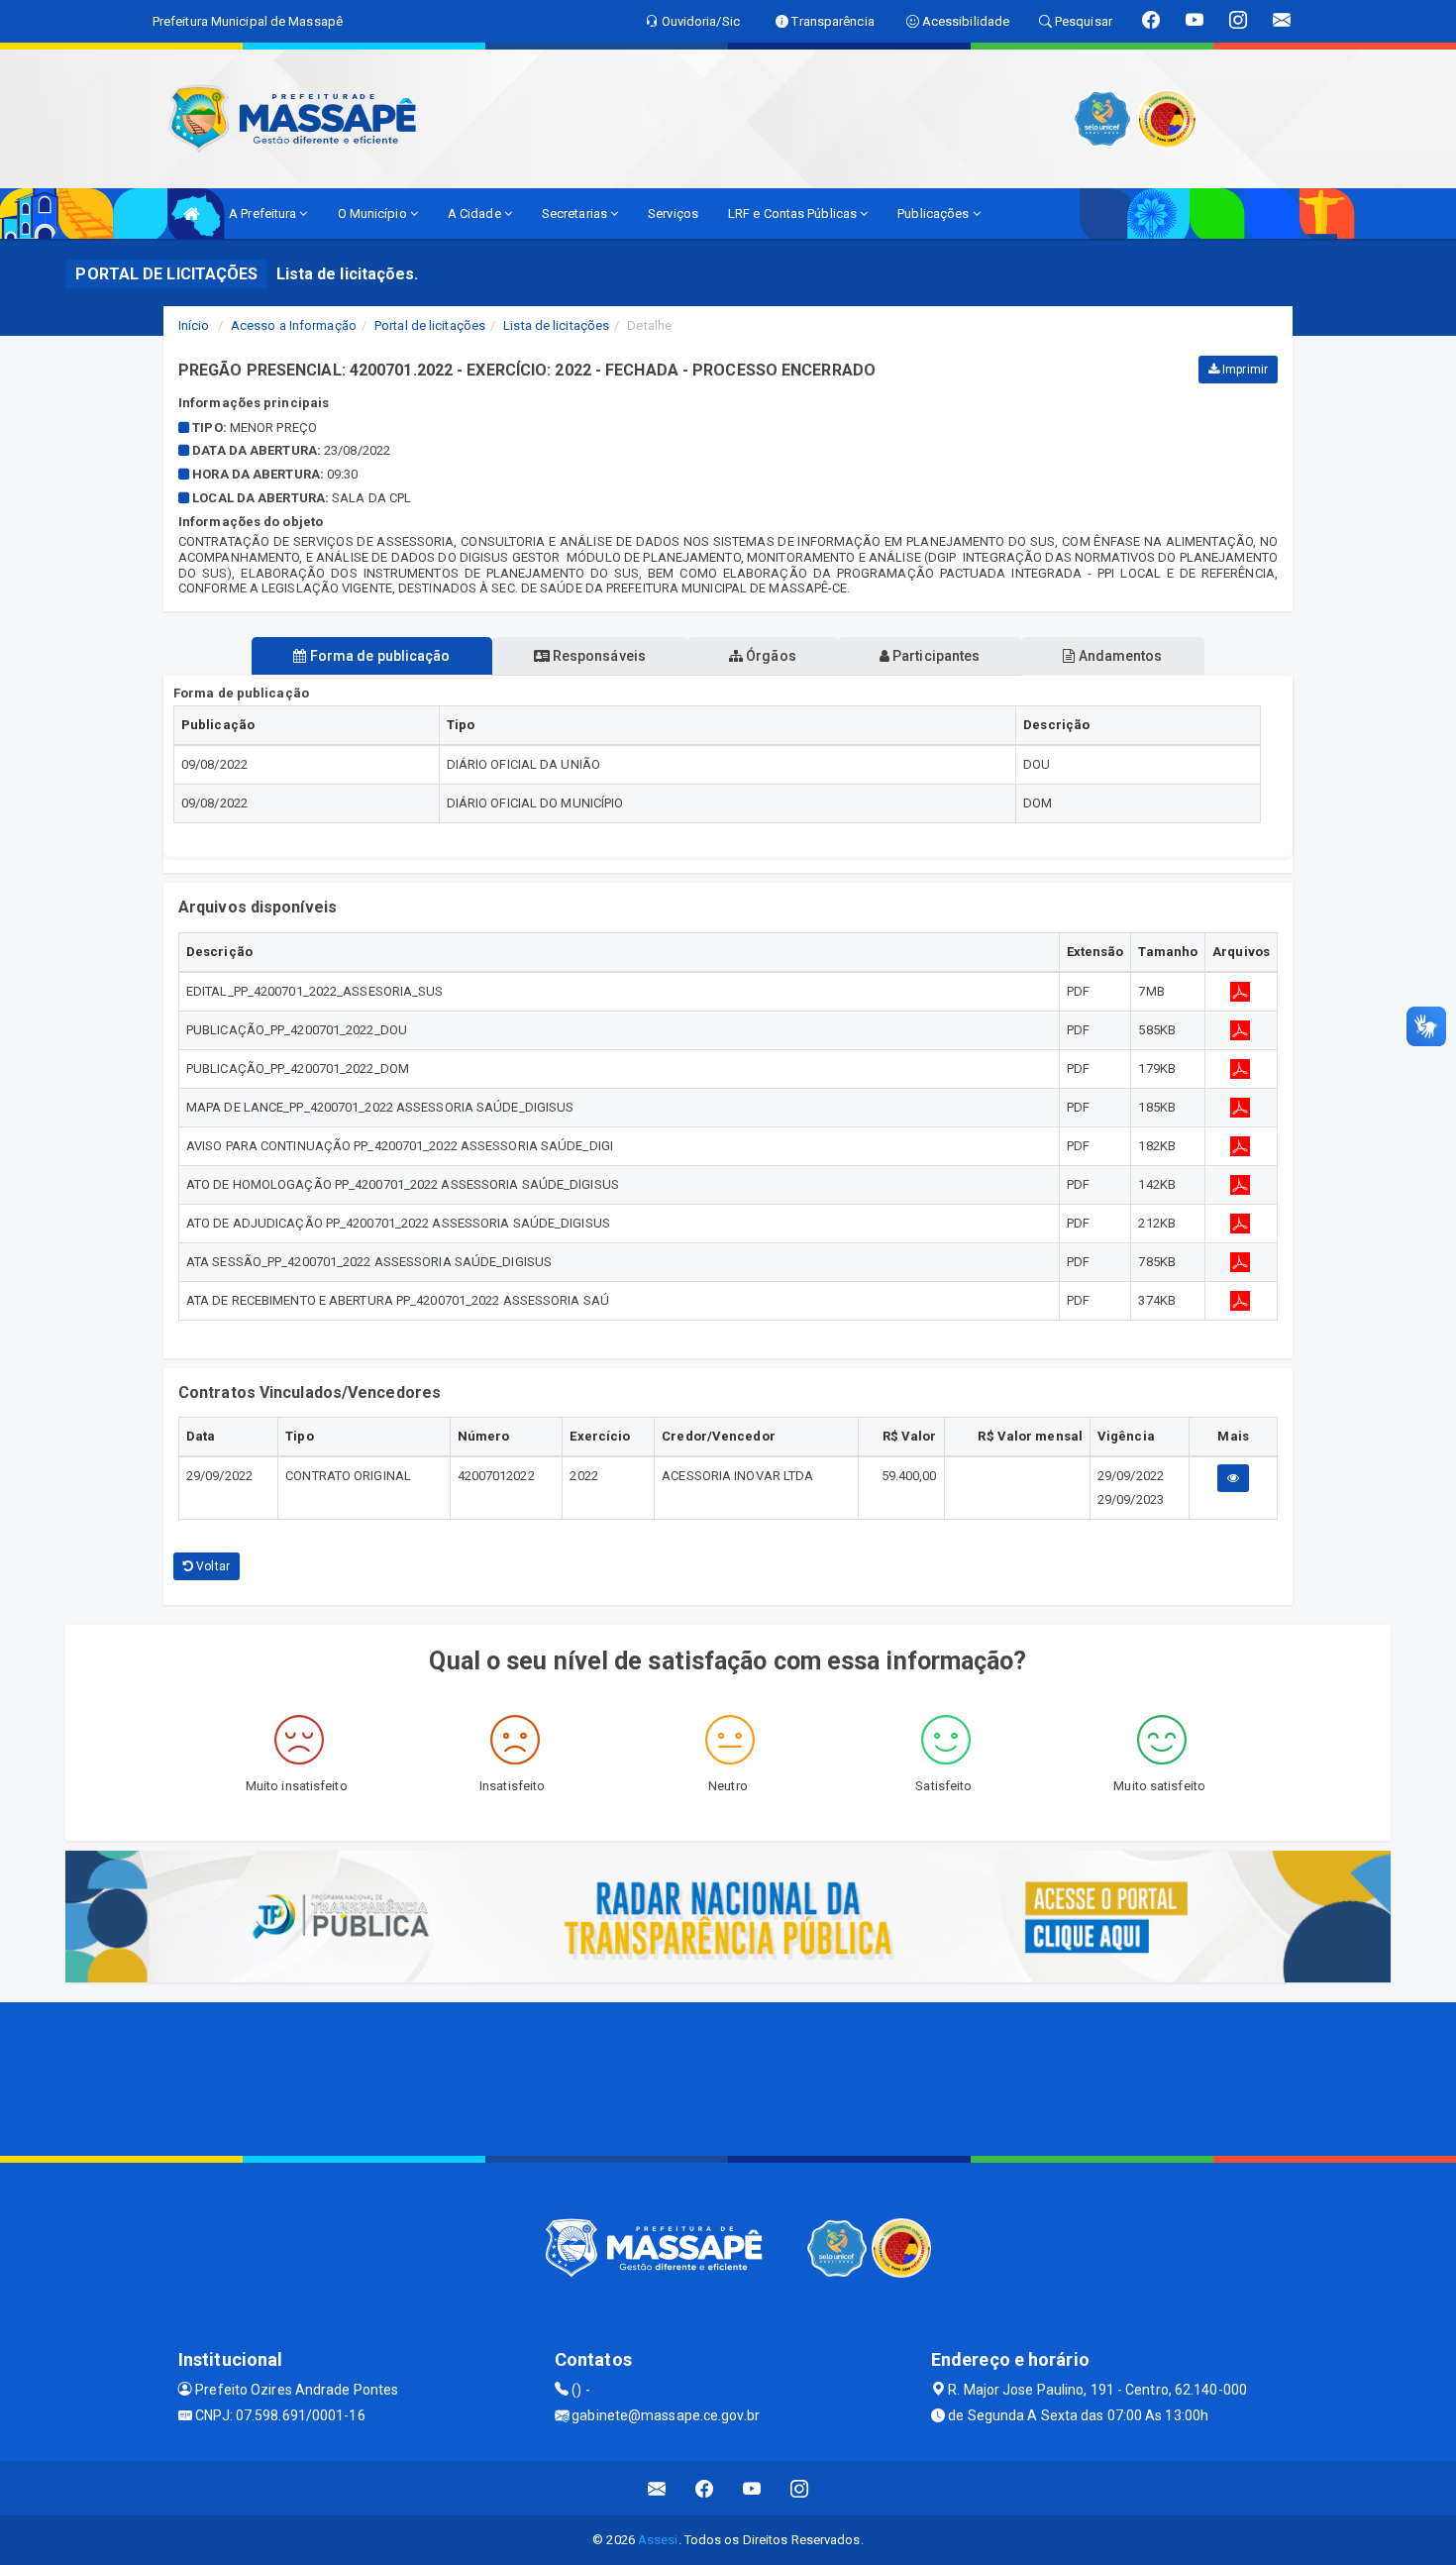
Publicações (935, 214)
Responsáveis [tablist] (598, 656)
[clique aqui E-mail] (657, 2488)
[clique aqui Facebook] (705, 2488)
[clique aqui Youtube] (752, 2488)
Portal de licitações (430, 325)
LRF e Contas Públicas (794, 214)
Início (194, 325)
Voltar (211, 1566)
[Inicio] (191, 214)
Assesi (658, 2540)
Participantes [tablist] (935, 656)
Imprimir (1244, 370)
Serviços (673, 214)
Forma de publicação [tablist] (379, 656)
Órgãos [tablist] (770, 656)
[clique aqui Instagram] (800, 2488)
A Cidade (476, 214)
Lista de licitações (556, 325)
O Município (374, 214)
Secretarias (576, 214)
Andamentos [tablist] (1118, 656)
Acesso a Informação (294, 325)
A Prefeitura (264, 214)
